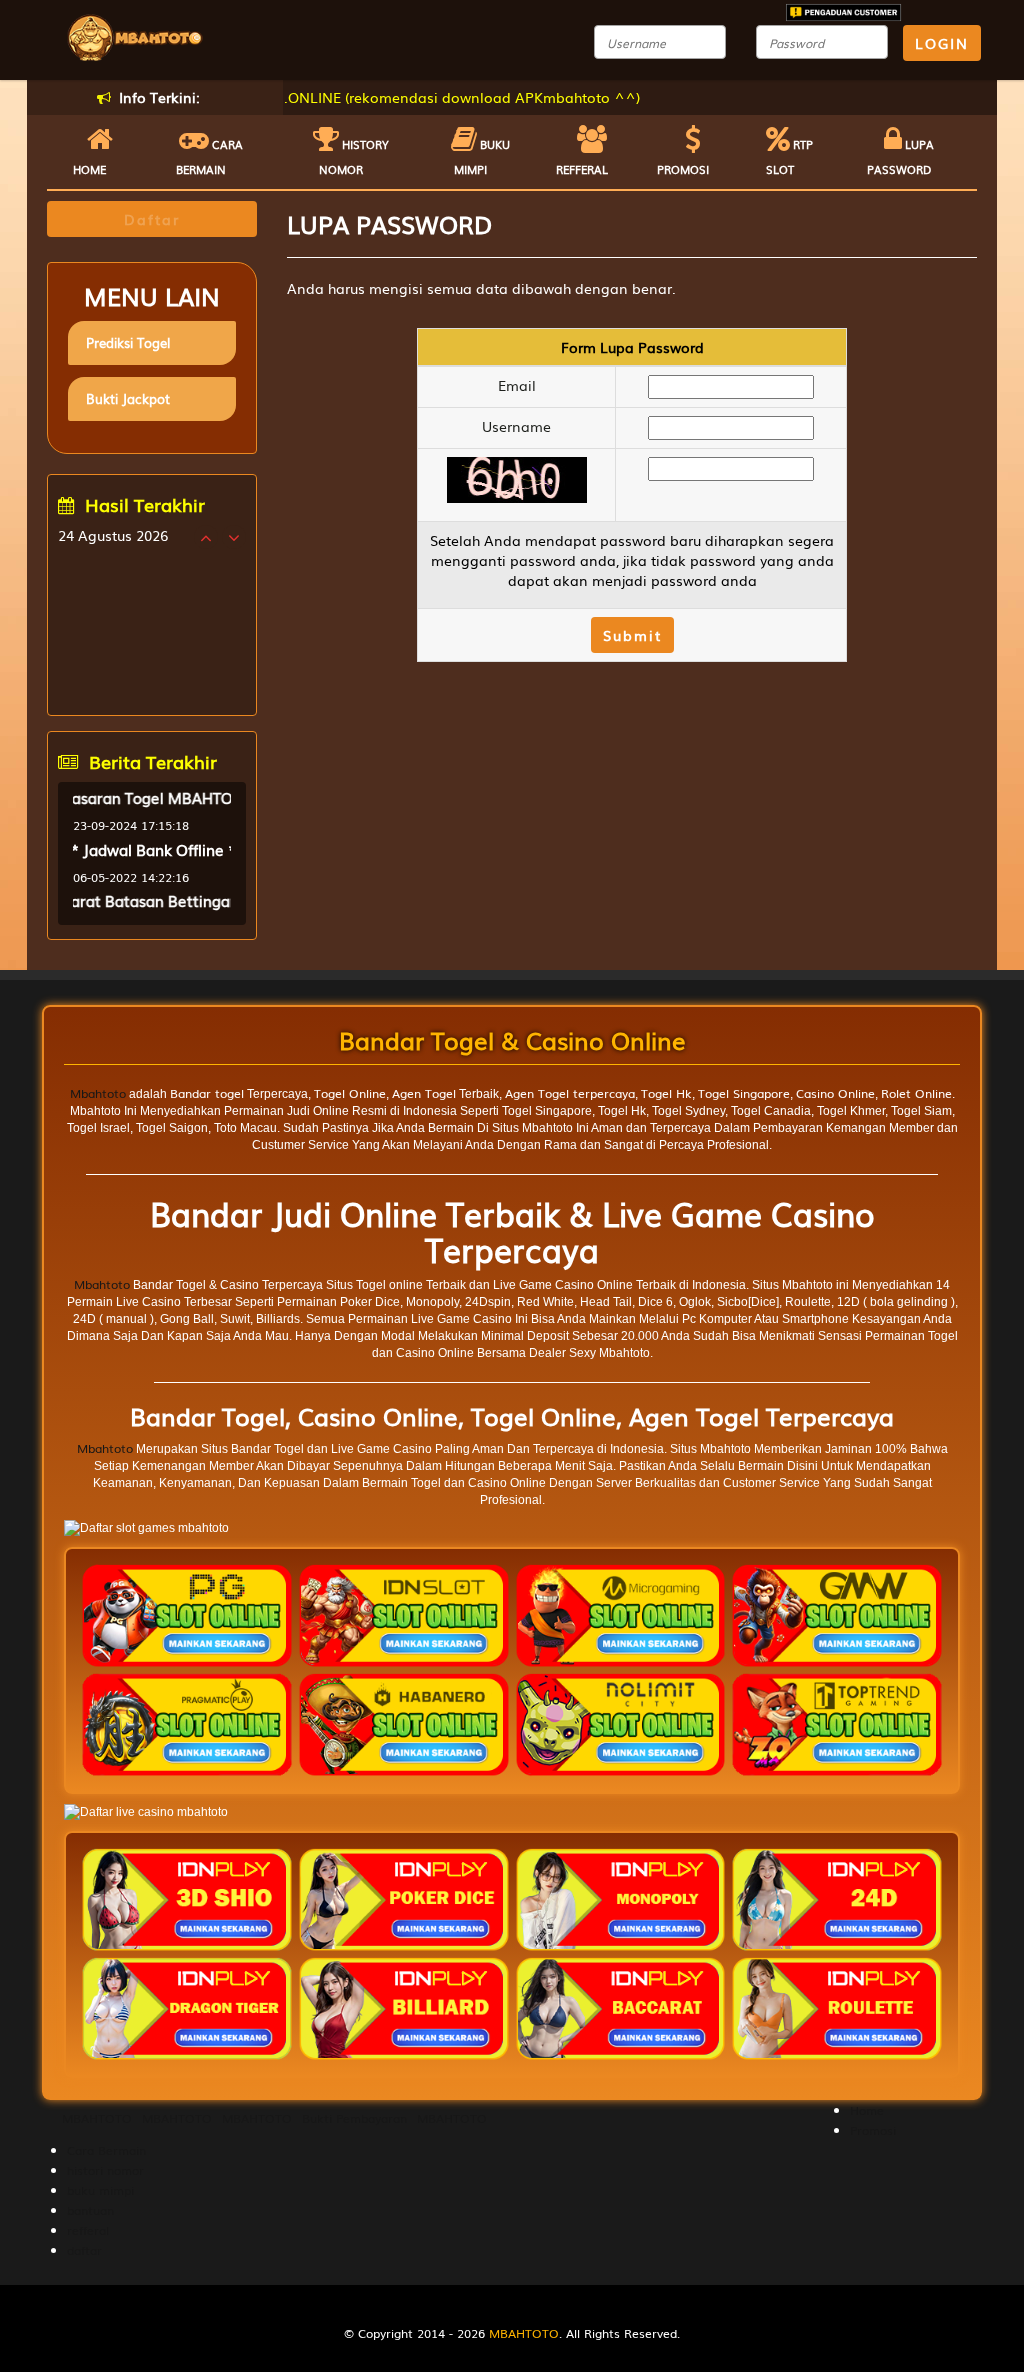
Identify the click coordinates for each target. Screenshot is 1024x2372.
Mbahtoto (98, 1093)
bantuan (90, 2210)
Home (89, 169)
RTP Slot (789, 156)
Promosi (683, 169)
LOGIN (942, 43)
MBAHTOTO (97, 2118)
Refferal (582, 169)
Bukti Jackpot (128, 398)
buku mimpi (100, 2190)
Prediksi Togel (128, 342)
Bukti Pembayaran (354, 2118)
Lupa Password (900, 156)
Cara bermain (209, 156)
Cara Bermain (106, 2150)
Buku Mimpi (482, 156)
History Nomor (354, 156)
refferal (88, 2230)
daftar (84, 2250)
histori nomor (105, 2170)
